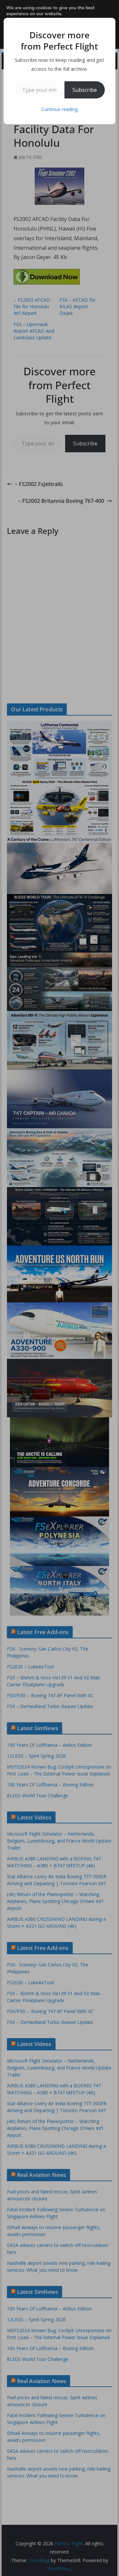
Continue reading (59, 109)
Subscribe (85, 90)
